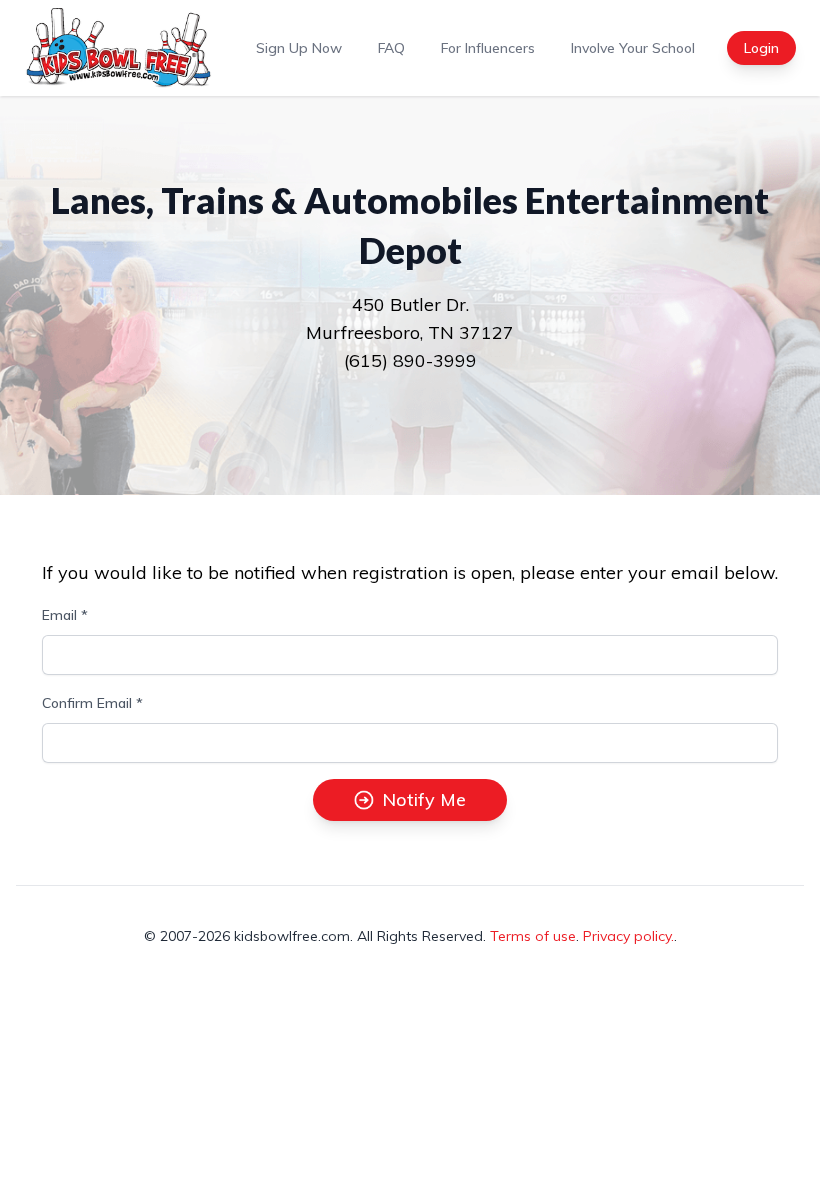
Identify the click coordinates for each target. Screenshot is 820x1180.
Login (761, 48)
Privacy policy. (628, 936)
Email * (65, 615)
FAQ (391, 48)
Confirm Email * (92, 703)
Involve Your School (633, 48)
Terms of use (533, 936)
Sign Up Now (299, 48)
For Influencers (488, 48)
